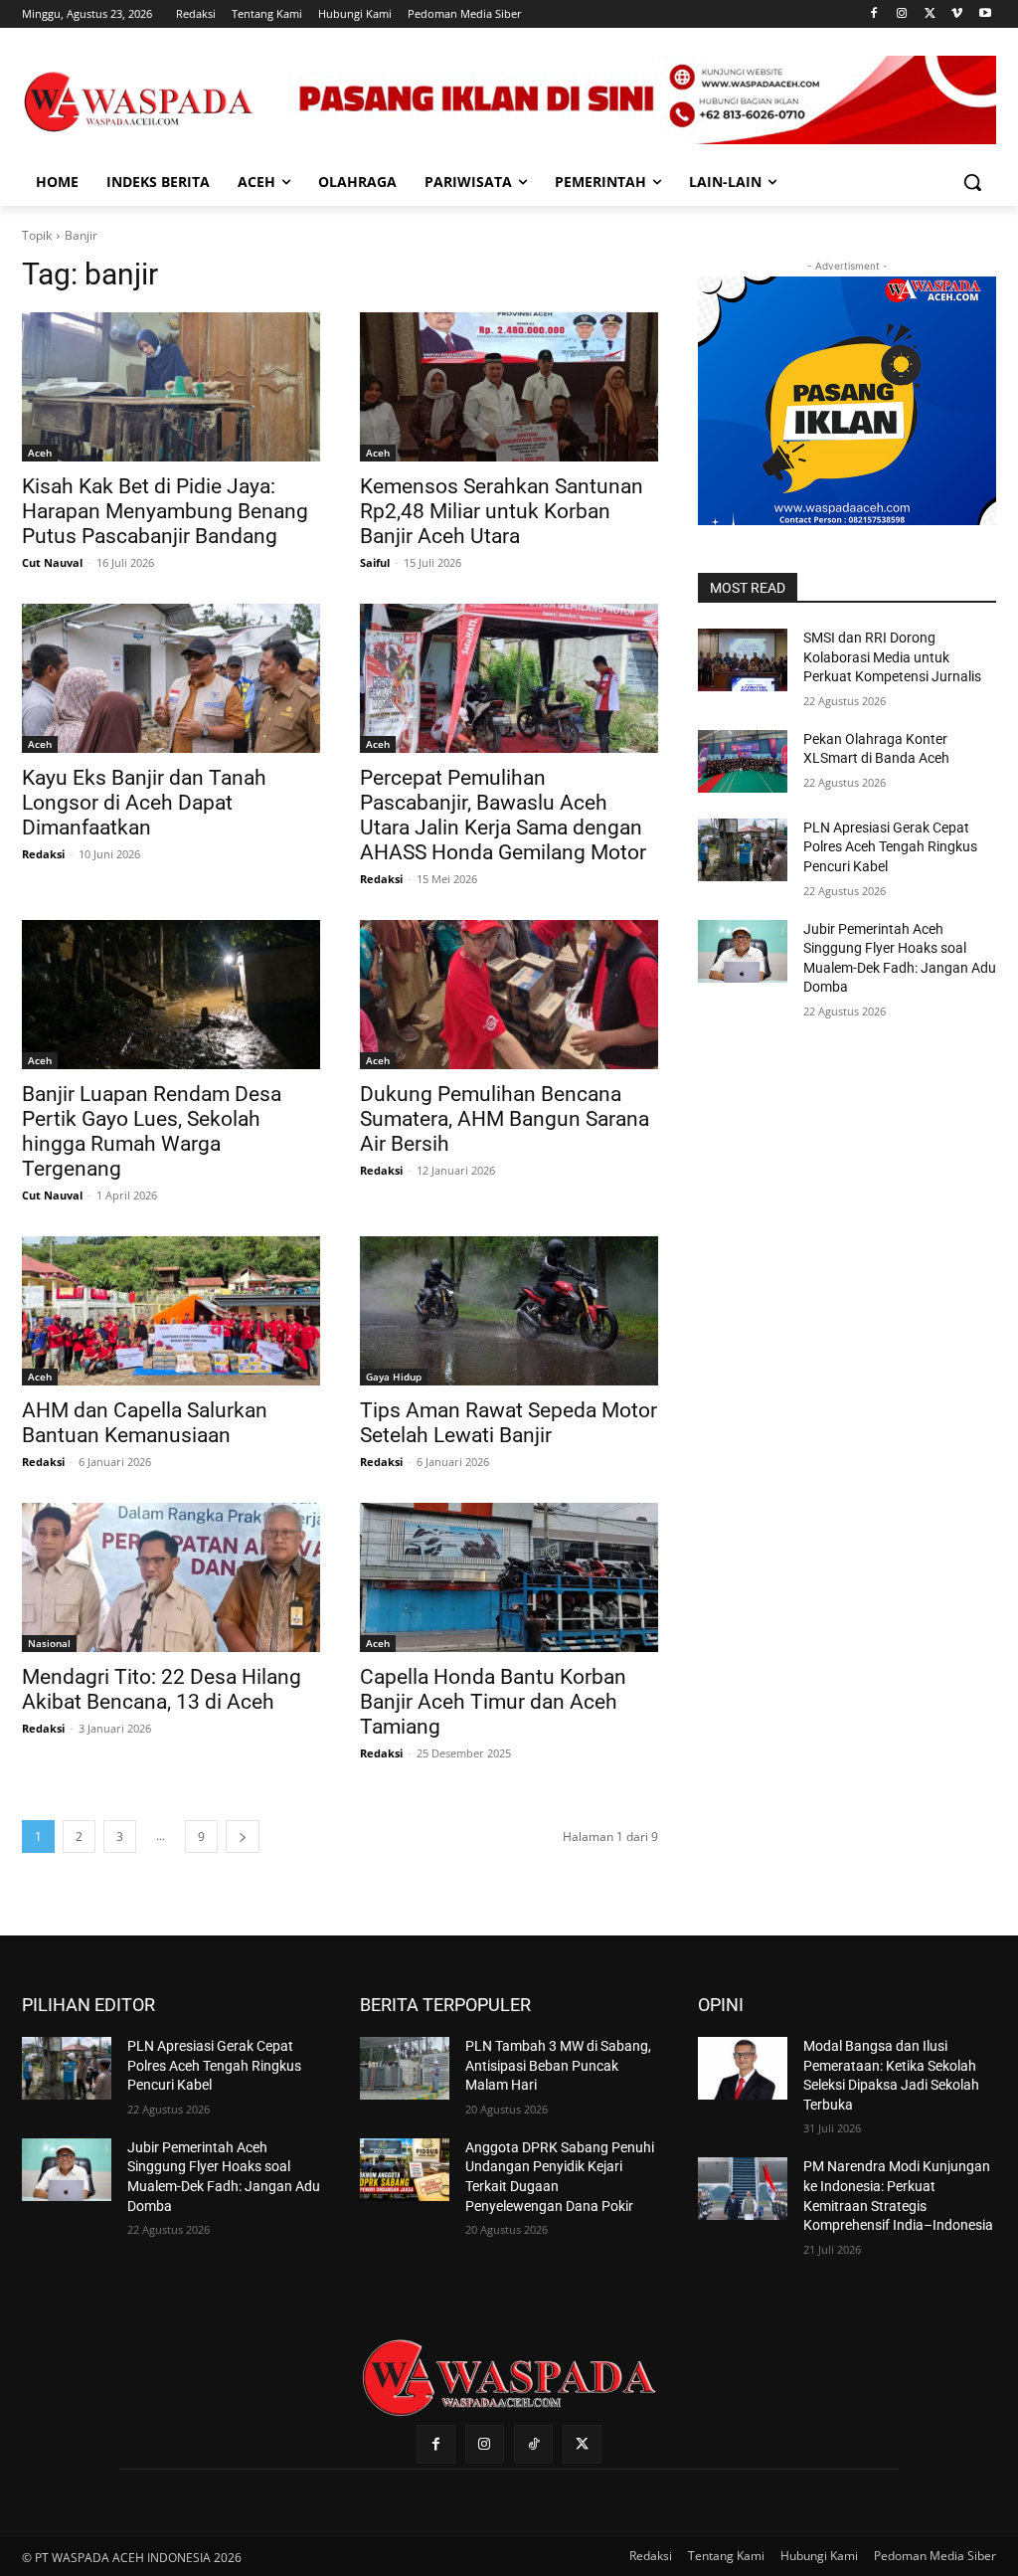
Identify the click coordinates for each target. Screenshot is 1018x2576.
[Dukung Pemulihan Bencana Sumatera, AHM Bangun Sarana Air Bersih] (509, 995)
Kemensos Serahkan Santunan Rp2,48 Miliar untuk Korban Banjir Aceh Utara (502, 511)
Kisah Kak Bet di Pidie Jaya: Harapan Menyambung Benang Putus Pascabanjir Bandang (165, 511)
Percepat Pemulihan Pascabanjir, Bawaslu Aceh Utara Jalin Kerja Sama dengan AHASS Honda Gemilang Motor (503, 815)
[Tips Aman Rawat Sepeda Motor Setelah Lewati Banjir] (509, 1311)
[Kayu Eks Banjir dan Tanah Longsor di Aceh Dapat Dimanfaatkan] (171, 678)
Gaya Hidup (394, 1377)
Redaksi (43, 854)
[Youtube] (985, 14)
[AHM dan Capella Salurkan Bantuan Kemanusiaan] (171, 1311)
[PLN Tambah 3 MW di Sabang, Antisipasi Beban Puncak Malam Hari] (405, 2068)
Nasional (49, 1643)
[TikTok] (533, 2444)
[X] (930, 14)
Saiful (375, 562)
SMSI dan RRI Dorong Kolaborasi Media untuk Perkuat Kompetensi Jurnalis (892, 657)
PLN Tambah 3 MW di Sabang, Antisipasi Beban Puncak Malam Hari (558, 2065)
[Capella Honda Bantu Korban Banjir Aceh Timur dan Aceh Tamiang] (509, 1577)
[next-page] (243, 1837)
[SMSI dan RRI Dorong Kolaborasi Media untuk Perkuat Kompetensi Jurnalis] (743, 660)
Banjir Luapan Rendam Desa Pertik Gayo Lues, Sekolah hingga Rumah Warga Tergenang (152, 1131)
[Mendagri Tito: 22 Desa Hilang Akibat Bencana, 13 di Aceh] (171, 1577)
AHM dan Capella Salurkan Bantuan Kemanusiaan (145, 1423)
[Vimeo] (957, 14)
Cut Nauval (52, 562)
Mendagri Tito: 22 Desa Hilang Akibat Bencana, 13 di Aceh (162, 1689)
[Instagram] (902, 14)
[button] (972, 182)
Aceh (40, 453)
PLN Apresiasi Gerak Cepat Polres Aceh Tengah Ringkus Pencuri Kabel (890, 847)
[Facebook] (874, 14)
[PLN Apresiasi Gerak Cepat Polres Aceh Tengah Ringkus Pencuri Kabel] (743, 850)
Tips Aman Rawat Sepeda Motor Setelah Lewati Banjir (509, 1423)
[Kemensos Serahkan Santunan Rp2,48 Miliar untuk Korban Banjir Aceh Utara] (509, 387)
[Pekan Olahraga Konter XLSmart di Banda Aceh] (743, 761)
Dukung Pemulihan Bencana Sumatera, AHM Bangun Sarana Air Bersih (505, 1119)
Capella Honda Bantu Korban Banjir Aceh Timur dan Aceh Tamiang (493, 1702)
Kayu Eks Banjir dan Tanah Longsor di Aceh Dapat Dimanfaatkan (144, 803)
